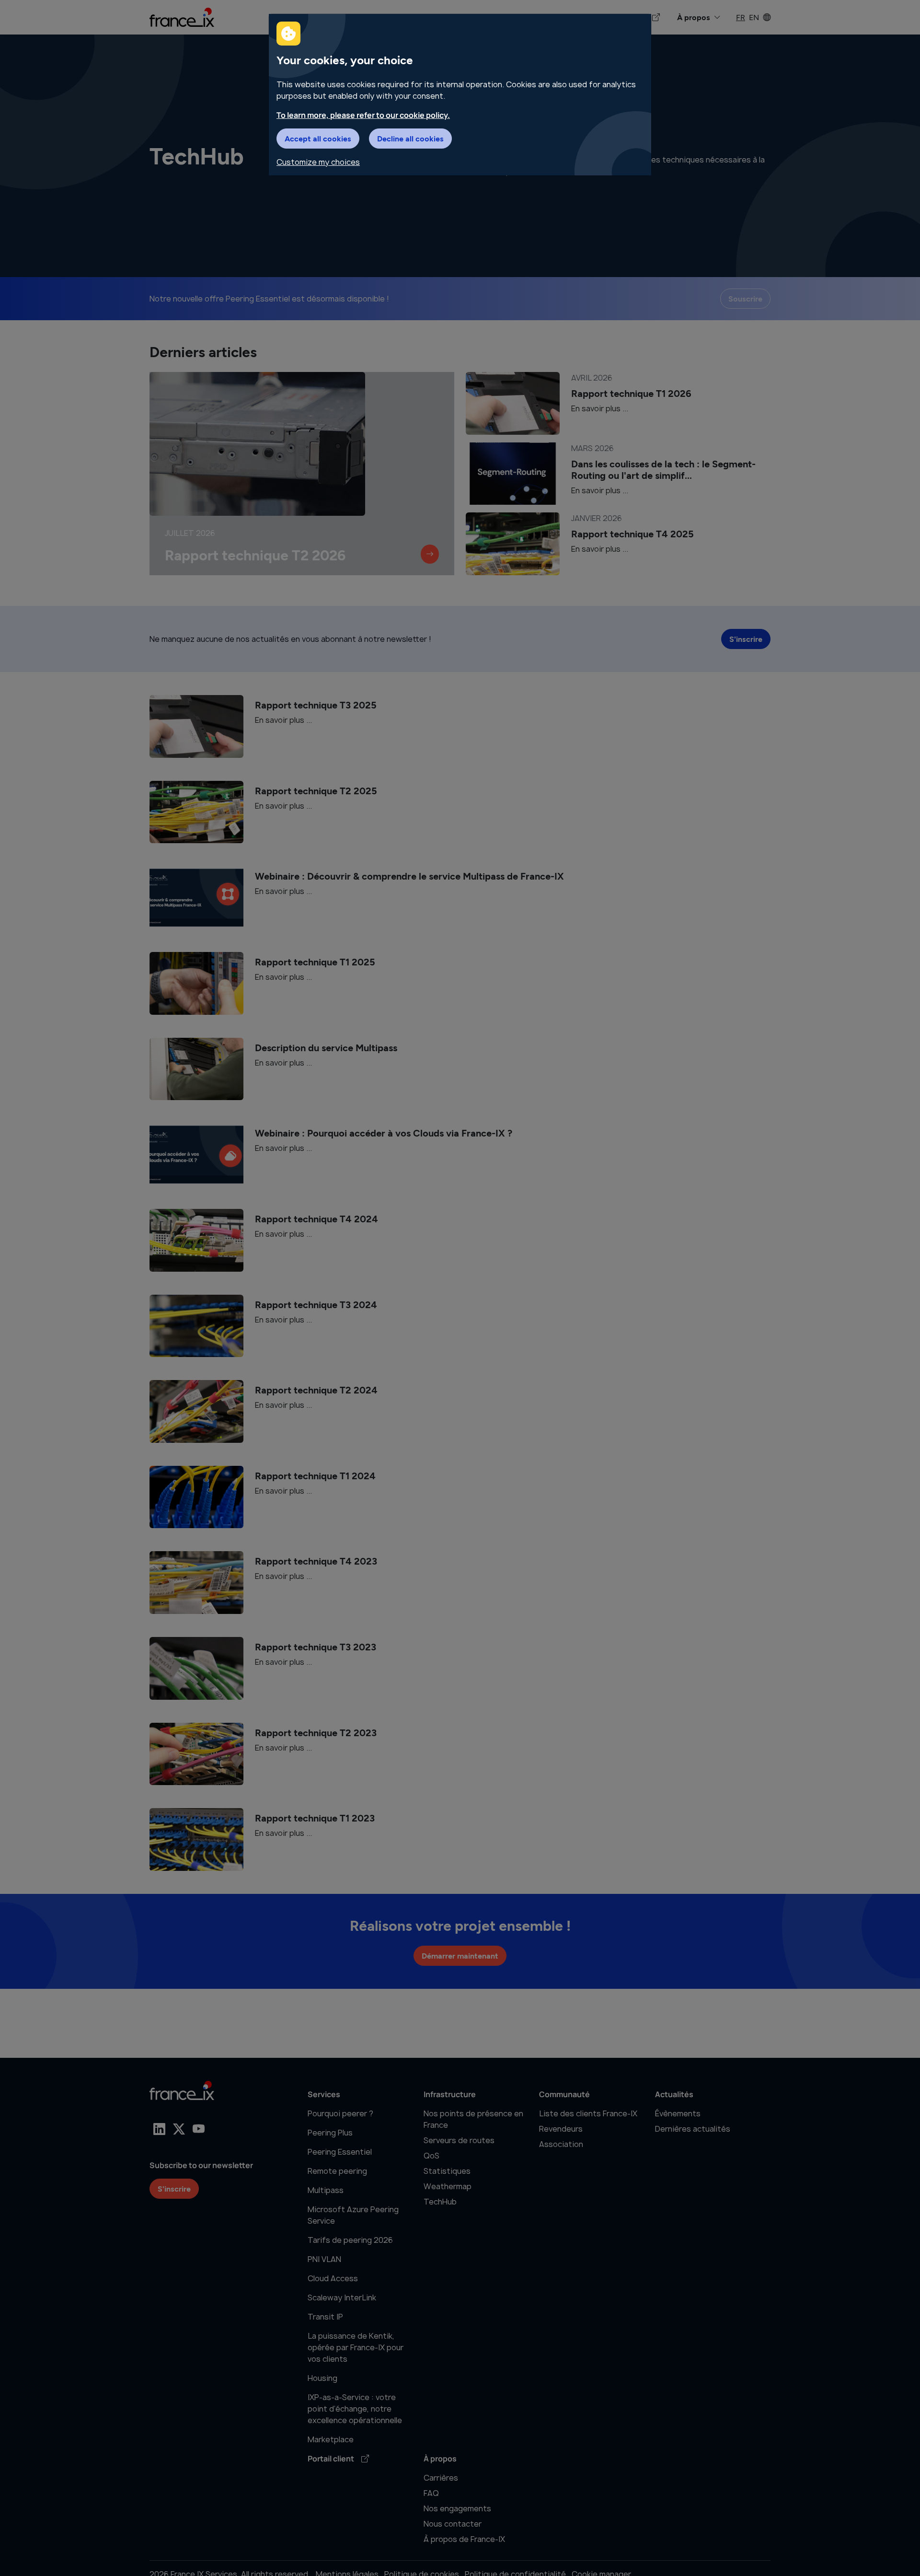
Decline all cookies (410, 138)
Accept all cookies (318, 138)
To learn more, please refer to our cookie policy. (363, 115)
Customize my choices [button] (318, 162)
